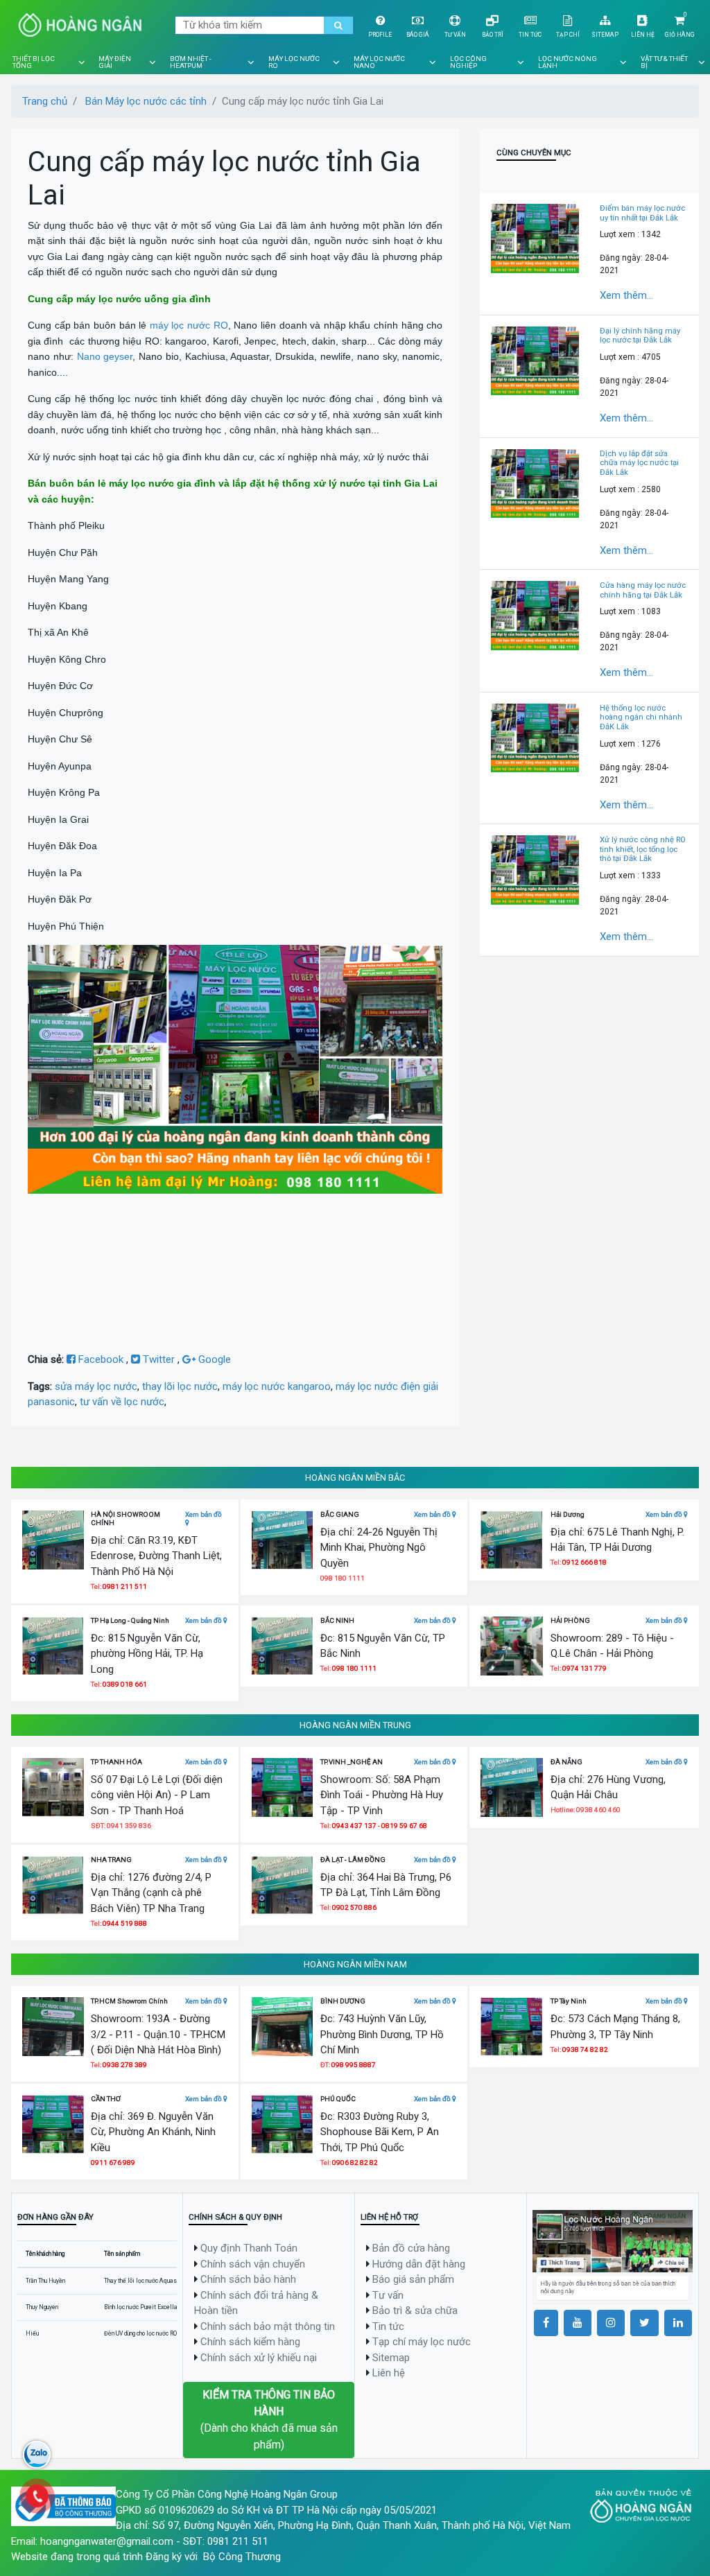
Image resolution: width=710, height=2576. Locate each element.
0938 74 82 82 (585, 2050)
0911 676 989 (113, 2162)
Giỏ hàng (680, 35)
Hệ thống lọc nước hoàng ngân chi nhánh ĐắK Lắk (641, 717)
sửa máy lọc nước (96, 1386)
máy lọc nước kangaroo (277, 1386)
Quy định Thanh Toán (249, 2248)
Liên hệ (643, 35)
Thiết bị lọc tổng (34, 62)
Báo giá (418, 35)
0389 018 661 (125, 1684)
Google (213, 1359)
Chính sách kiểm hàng (250, 2342)
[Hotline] (37, 2496)
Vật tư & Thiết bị (664, 62)
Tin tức (530, 35)
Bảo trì (493, 35)
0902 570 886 (354, 1907)
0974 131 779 (585, 1668)
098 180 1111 (354, 1668)
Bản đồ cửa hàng (411, 2248)
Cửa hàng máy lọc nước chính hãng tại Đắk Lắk (643, 590)
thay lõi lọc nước (180, 1386)
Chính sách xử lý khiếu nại (259, 2358)
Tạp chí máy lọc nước (422, 2342)
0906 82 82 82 (355, 2162)
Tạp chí (568, 35)
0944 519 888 (125, 1923)
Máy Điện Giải (115, 62)
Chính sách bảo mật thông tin (268, 2326)
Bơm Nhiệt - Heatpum (191, 62)
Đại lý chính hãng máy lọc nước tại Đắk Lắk (640, 336)
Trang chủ (45, 101)
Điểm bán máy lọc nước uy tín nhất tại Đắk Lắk (642, 213)
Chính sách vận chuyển (253, 2264)
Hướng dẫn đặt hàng (419, 2264)
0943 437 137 (354, 1826)
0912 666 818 (585, 1562)
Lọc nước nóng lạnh (568, 62)
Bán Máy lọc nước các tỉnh (146, 101)
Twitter (159, 1359)
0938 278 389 (125, 2065)
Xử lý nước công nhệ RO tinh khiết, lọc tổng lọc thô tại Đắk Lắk (643, 849)
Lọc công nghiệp (468, 62)
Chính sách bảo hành (248, 2279)
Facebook (101, 1359)
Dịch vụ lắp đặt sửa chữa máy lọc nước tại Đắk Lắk (639, 463)
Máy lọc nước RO (294, 62)
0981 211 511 (125, 1586)
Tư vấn (455, 35)
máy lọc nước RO (189, 325)
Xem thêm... (626, 295)
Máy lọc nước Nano (379, 62)
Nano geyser (105, 356)
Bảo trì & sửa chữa (415, 2310)
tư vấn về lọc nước (122, 1402)
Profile (380, 35)
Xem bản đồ (204, 1514)
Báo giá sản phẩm (413, 2279)
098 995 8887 (354, 2065)
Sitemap (605, 35)
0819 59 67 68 (404, 1826)
